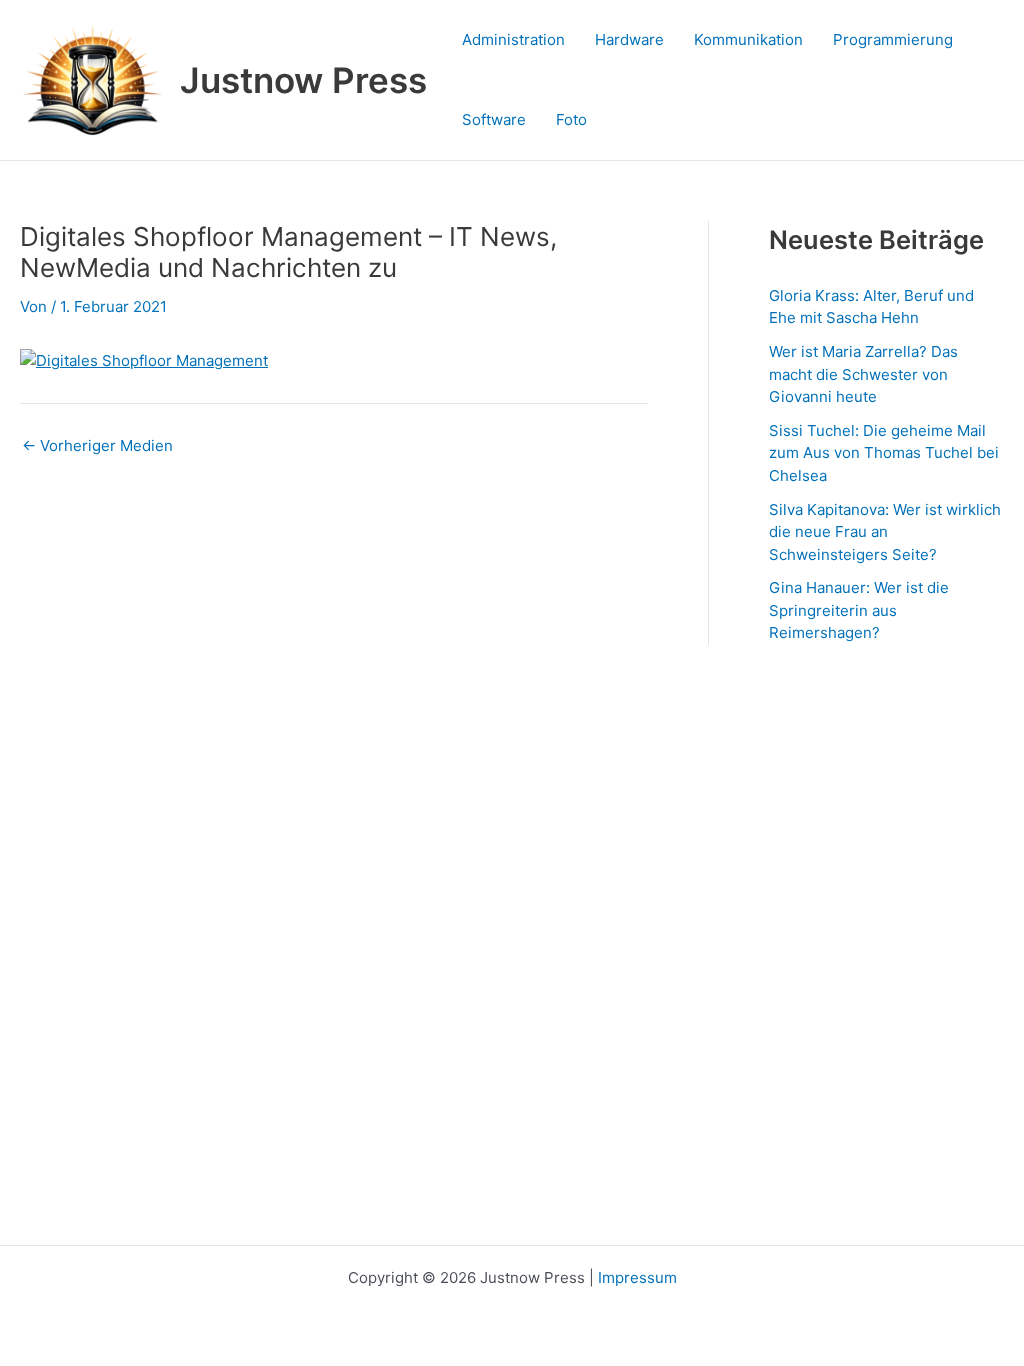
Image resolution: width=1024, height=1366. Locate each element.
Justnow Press (303, 80)
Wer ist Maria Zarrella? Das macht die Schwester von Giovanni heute (863, 374)
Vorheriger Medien (97, 445)
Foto (571, 119)
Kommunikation (748, 39)
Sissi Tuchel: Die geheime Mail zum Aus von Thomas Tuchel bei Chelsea (884, 453)
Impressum (637, 1277)
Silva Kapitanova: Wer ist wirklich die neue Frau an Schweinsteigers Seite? (885, 532)
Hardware (629, 39)
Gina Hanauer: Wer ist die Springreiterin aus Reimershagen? (859, 610)
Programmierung (893, 39)
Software (494, 119)
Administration (513, 39)
